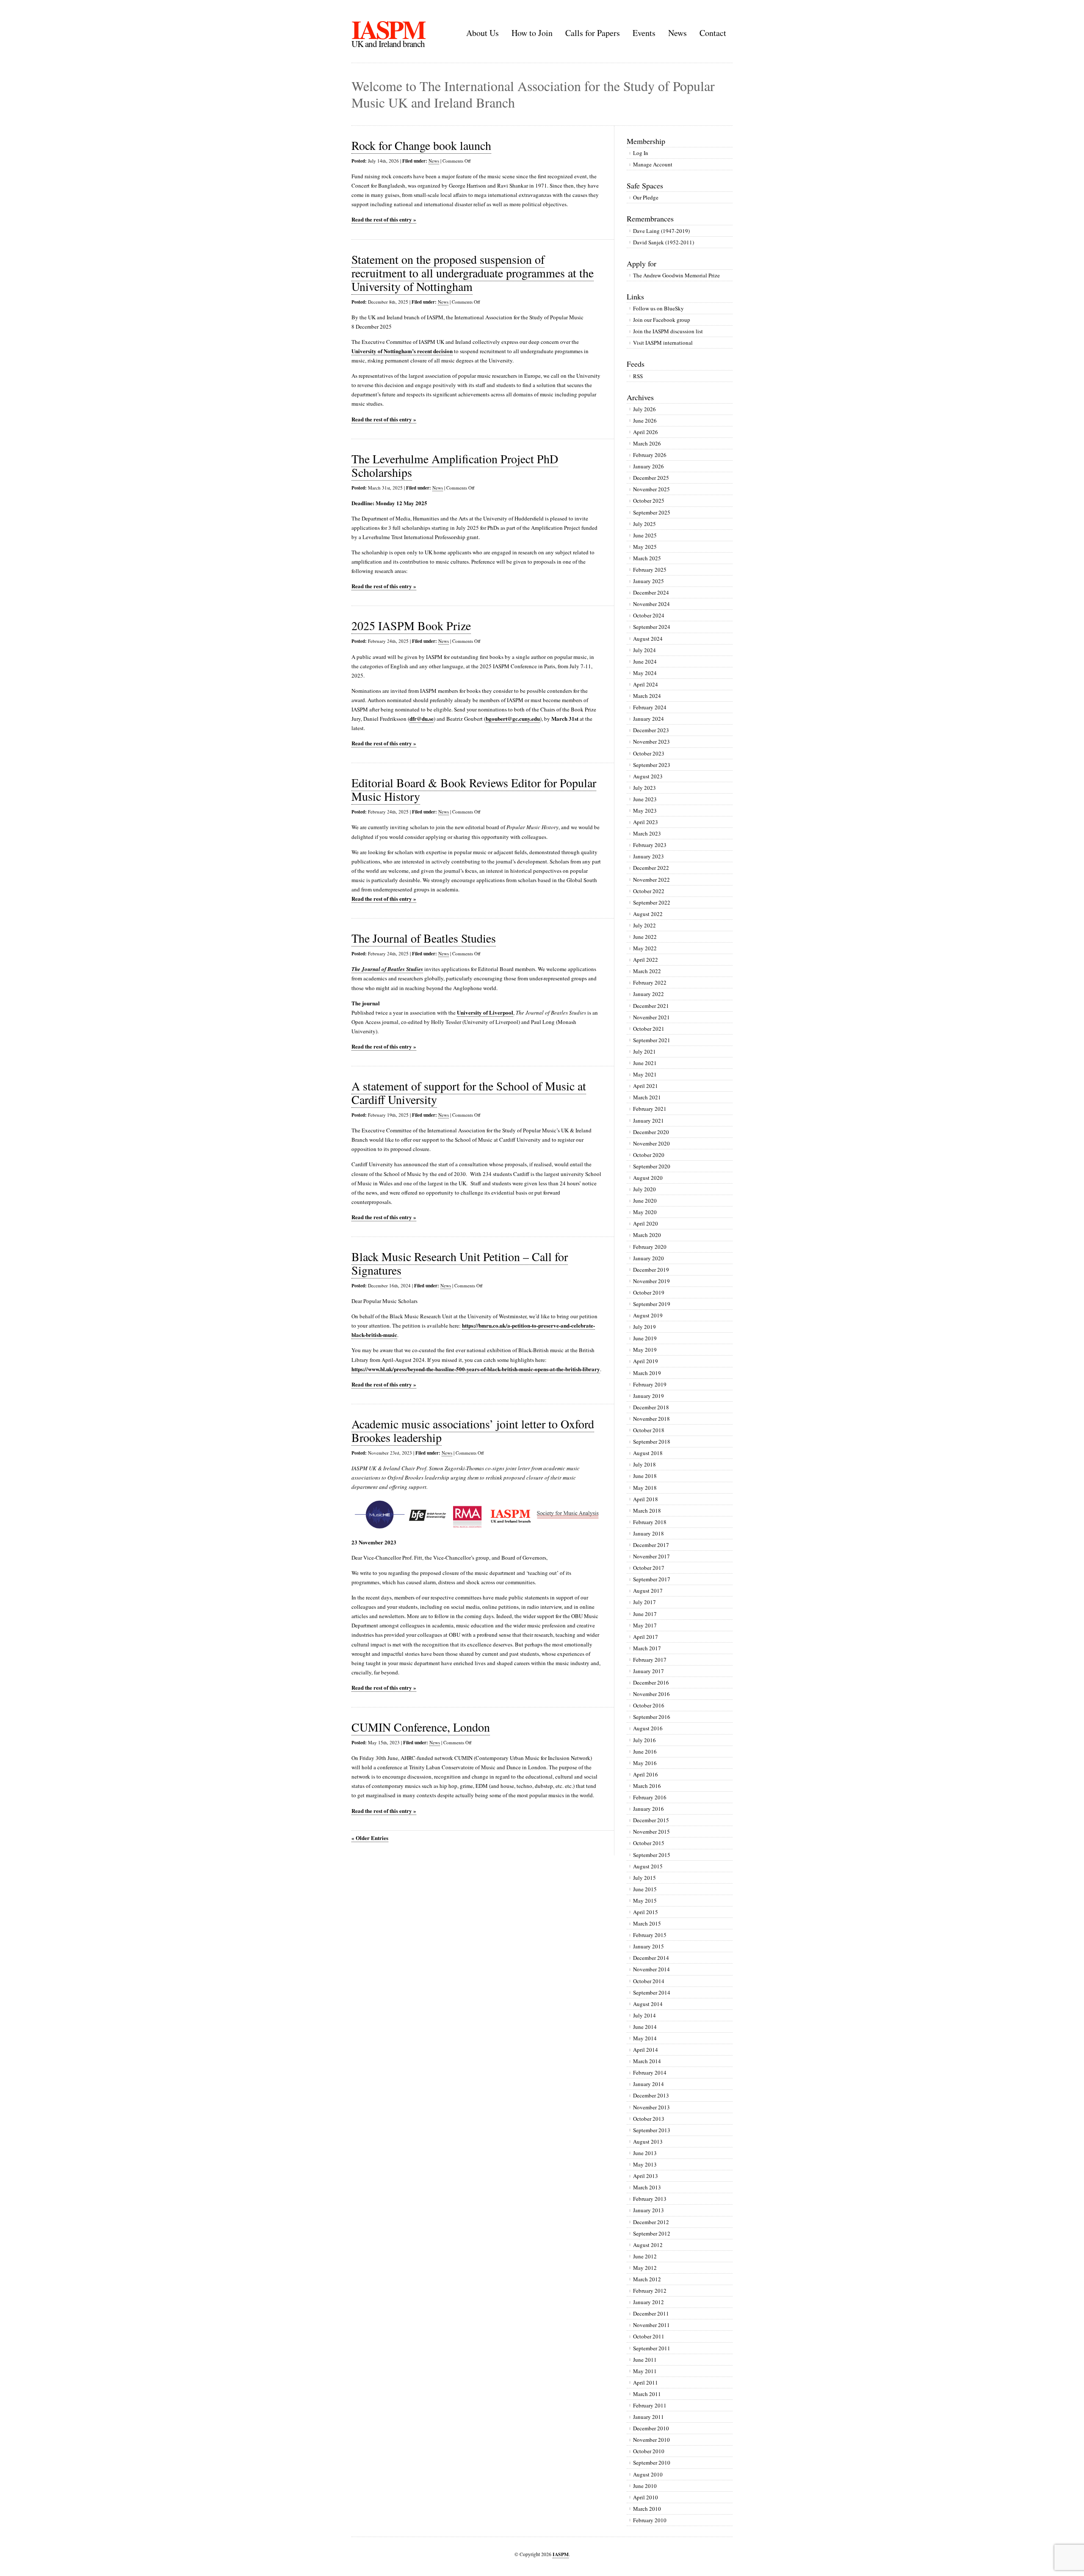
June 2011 (645, 2360)
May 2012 (645, 2268)
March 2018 (647, 1511)
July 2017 (644, 1602)
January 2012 (648, 2302)
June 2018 (645, 1476)
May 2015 (645, 1901)
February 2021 (650, 1109)
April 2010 (646, 2497)
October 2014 (649, 1981)
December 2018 (651, 1407)
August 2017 (648, 1591)
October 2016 (649, 1705)
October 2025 (649, 501)
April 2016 (646, 1774)
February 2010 (650, 2520)
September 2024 (652, 627)
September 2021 (652, 1040)
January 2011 (648, 2417)
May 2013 (645, 2164)
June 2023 (645, 799)
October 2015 (649, 1843)
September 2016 (652, 1717)
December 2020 (651, 1132)
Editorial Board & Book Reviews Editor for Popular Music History (474, 789)
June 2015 (645, 1889)
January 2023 (648, 856)
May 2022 (645, 948)
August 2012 (648, 2245)
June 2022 (645, 937)
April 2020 (646, 1223)
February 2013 (650, 2199)
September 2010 (652, 2463)
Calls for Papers (593, 33)
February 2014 (650, 2072)
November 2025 (651, 489)
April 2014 (646, 2050)
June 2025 (645, 535)
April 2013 (646, 2176)
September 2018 (652, 1442)
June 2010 (645, 2486)
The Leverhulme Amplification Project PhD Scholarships (455, 465)
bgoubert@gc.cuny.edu (513, 718)
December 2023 (651, 730)
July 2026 (644, 409)
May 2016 (645, 1763)
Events (644, 33)
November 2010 (651, 2440)
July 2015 (644, 1878)
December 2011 (651, 2313)
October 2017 (649, 1568)
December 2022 (651, 868)
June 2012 (645, 2256)
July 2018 (644, 1464)
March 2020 (647, 1235)
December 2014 (651, 1958)
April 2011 (646, 2382)
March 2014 (647, 2061)
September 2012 (652, 2233)
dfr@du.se (422, 718)
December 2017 (651, 1545)
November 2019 (651, 1281)
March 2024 (647, 696)
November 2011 (651, 2325)
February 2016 (650, 1797)
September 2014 (652, 1992)
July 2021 (644, 1051)
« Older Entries (370, 1838)
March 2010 (647, 2509)
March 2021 (647, 1097)
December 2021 (651, 1006)
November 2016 (651, 1694)
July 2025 (644, 524)
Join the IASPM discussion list (668, 331)
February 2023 (650, 845)
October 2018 (649, 1430)
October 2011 (649, 2336)
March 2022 (647, 971)
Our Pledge (646, 197)
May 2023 (645, 811)
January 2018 (648, 1533)
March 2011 (647, 2394)
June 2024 (645, 661)
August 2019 (648, 1315)
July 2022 (644, 925)
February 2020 (650, 1247)
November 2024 (651, 604)
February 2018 (650, 1522)
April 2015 (646, 1912)
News (677, 33)
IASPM (388, 29)
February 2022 (650, 982)
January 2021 (648, 1121)
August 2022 (648, 914)
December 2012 (651, 2222)
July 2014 (644, 2015)
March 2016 (647, 1786)
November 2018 (651, 1419)
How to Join (532, 33)
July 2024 (644, 650)
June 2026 (645, 421)
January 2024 (648, 719)
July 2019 (644, 1327)
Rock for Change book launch (421, 145)
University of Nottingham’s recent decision (402, 351)
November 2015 (651, 1832)
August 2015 (648, 1866)
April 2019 (646, 1361)
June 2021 (645, 1063)
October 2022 (649, 891)
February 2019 (650, 1384)
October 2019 (649, 1292)
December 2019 (651, 1270)
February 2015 (650, 1935)
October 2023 (649, 753)
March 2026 (647, 443)
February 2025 (650, 570)
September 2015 (652, 1855)
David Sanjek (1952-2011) (664, 242)
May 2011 (645, 2371)
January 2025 (648, 581)
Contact (713, 33)
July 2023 (644, 788)
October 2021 (649, 1029)
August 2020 (648, 1178)
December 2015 (651, 1820)
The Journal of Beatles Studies (424, 938)
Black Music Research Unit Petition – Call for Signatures (460, 1263)
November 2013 (651, 2107)
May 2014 (645, 2038)
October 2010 (649, 2451)
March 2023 (647, 833)
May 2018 (645, 1488)
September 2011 (652, 2348)
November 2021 (651, 1017)
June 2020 (645, 1201)
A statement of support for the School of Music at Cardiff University (469, 1093)
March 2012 (647, 2279)
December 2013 (651, 2095)
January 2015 (648, 1946)
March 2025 (647, 558)
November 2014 (651, 1969)
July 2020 (644, 1189)
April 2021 (646, 1086)
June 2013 (645, 2153)
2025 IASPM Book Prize (411, 625)
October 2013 (649, 2119)
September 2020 (652, 1166)
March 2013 (647, 2187)
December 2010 (651, 2428)
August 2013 (648, 2142)
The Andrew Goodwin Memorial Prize (676, 275)
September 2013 (652, 2130)
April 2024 (646, 684)
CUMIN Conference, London (421, 1727)
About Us (483, 33)
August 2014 (648, 2004)
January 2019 (648, 1396)
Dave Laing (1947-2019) (661, 231)
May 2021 (645, 1074)
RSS (638, 376)
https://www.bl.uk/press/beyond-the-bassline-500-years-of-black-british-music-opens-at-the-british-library (476, 1369)
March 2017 (647, 1648)
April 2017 (646, 1637)
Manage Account (653, 164)
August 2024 (648, 639)
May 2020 (645, 1212)
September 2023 (652, 765)
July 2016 (644, 1740)
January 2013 (648, 2210)
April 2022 (646, 960)
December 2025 (651, 478)
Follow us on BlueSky (658, 308)
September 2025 (652, 512)
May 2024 (645, 673)
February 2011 (650, 2405)
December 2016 (651, 1682)
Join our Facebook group (662, 320)
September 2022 (652, 902)
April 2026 (646, 432)
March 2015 (647, 1923)
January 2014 (648, 2084)
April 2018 (646, 1499)
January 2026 (648, 466)
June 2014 (645, 2027)
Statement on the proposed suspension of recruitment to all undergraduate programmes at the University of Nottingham (473, 273)
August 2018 (648, 1453)
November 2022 (651, 880)
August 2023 (648, 776)
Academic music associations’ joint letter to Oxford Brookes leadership (473, 1430)
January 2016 (648, 1809)
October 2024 (649, 615)
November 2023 (651, 742)
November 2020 (651, 1143)
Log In (641, 153)
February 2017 (650, 1660)
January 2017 (648, 1671)
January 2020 (648, 1258)
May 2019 (645, 1350)
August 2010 (648, 2474)
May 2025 (645, 547)
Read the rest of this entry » (384, 219)
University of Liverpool (485, 1012)
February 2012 (650, 2291)
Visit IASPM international (663, 343)
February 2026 (650, 455)
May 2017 (645, 1625)
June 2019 (645, 1338)
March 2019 (647, 1373)
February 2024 (650, 707)
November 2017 (651, 1556)
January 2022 (648, 994)
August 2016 (648, 1728)
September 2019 (652, 1304)
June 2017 (645, 1614)
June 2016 (645, 1751)
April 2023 (646, 822)
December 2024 (651, 592)
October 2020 (649, 1155)
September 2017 (652, 1579)
